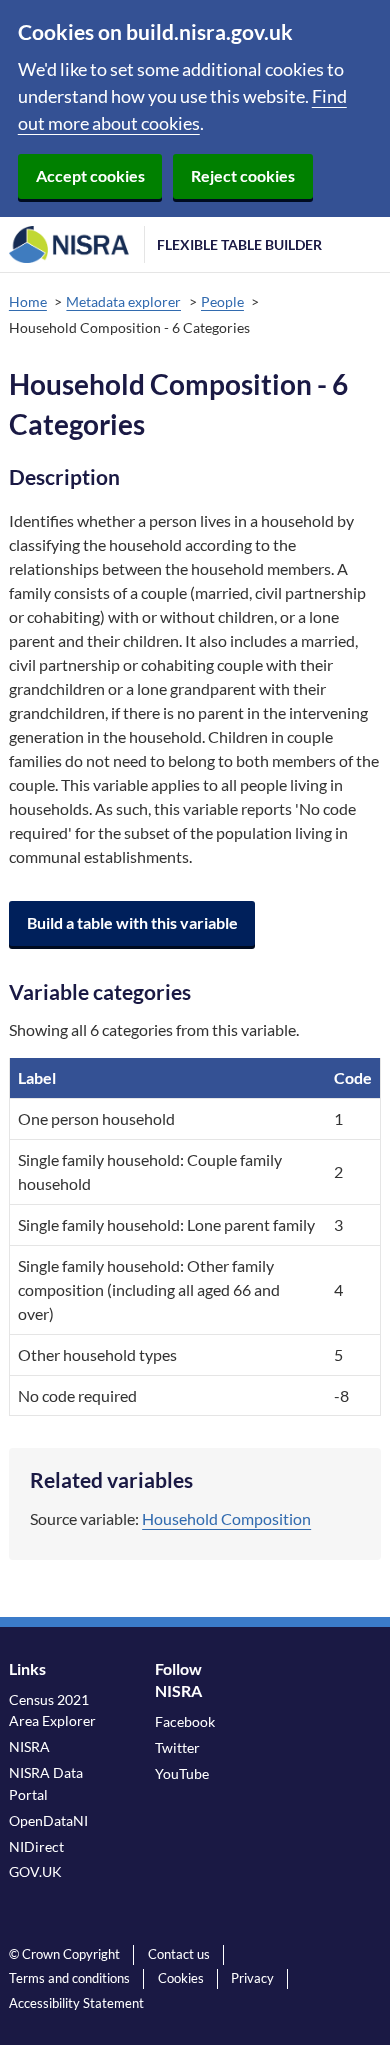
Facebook (185, 1721)
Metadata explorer (123, 301)
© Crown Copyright (64, 1954)
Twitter (177, 1747)
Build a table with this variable (132, 922)
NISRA (29, 1746)
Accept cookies (90, 175)
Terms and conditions (69, 1978)
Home (28, 301)
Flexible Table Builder (239, 244)
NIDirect (36, 1846)
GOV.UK (35, 1871)
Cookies (181, 1978)
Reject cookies (243, 175)
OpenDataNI (48, 1820)
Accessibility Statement (76, 2003)
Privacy (252, 1978)
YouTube (182, 1773)
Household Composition (226, 1518)
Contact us (179, 1954)
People (222, 301)
